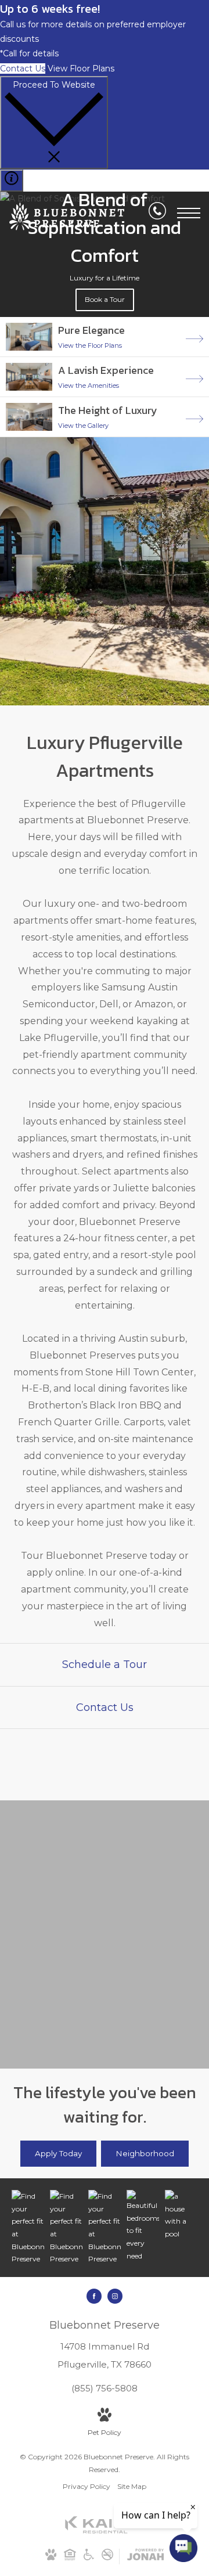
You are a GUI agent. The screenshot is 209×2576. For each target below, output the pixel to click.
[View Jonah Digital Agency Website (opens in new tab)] (145, 2557)
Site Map (132, 2486)
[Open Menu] (189, 213)
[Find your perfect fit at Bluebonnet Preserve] (28, 2228)
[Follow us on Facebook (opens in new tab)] (94, 2296)
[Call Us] (157, 213)
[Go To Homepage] (67, 217)
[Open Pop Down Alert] (12, 181)
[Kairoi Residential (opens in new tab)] (105, 2531)
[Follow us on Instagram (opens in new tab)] (115, 2296)
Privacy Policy (87, 2486)
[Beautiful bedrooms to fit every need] (143, 2226)
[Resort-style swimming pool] (181, 2215)
